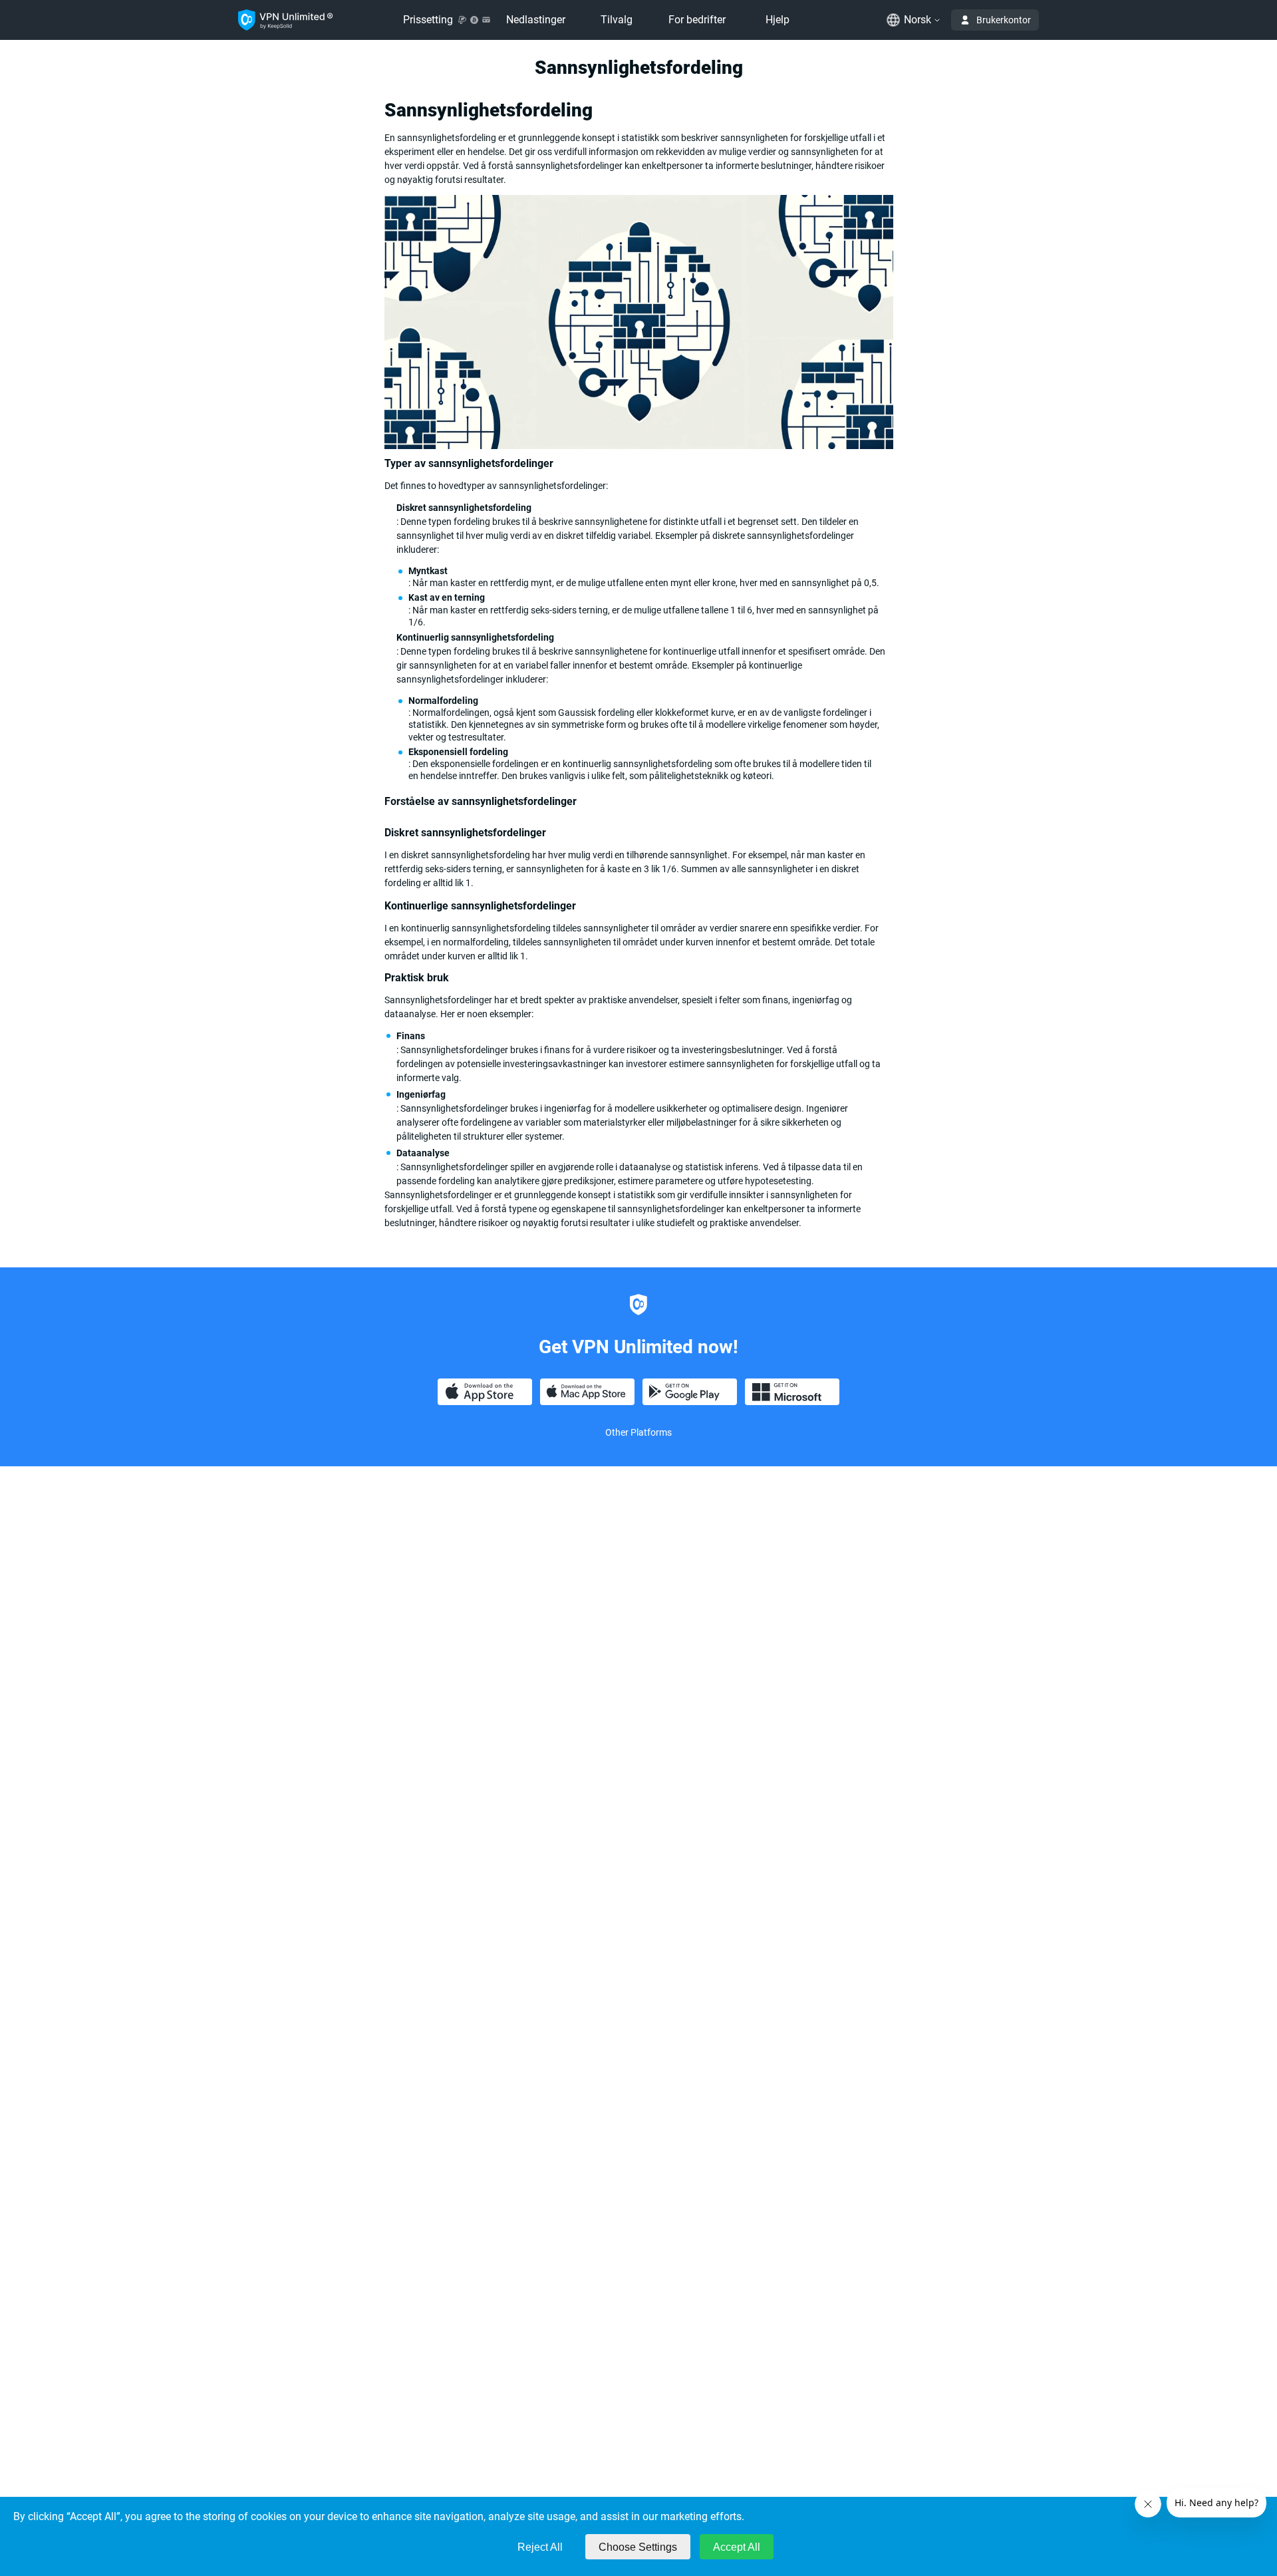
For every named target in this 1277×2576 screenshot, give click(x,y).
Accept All (737, 2547)
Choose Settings (638, 2547)
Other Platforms (638, 1432)
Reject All (540, 2547)
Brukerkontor (1004, 20)
